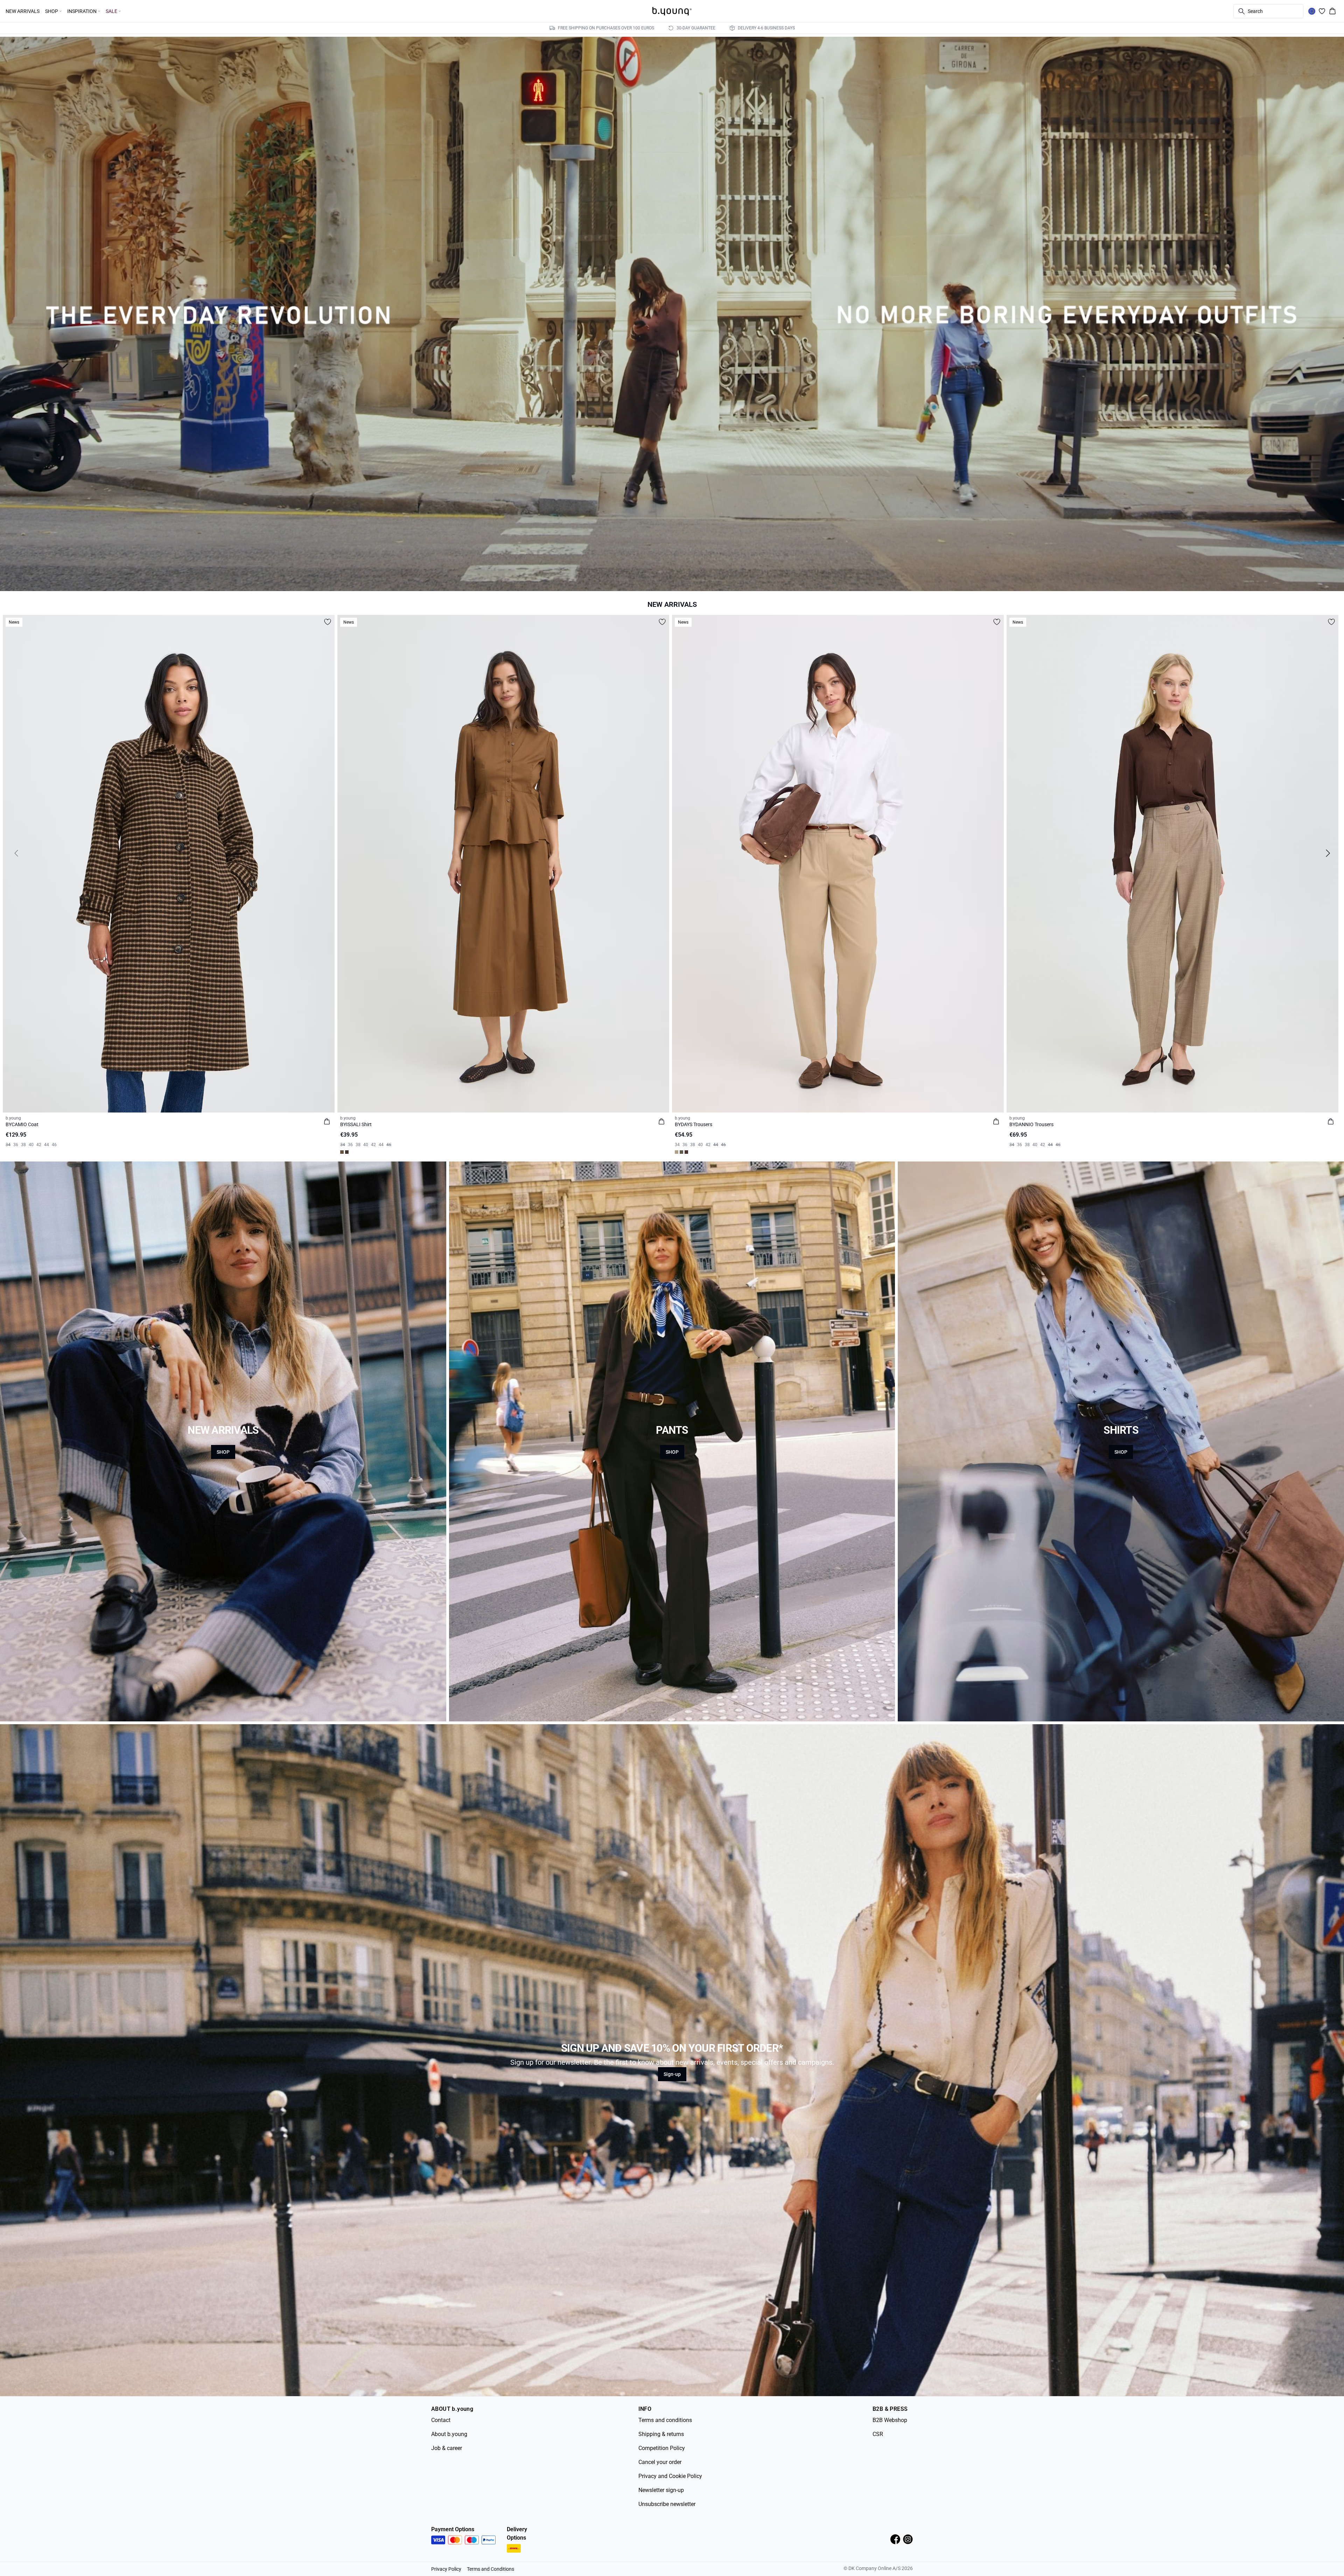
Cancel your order (660, 2462)
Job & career (447, 2448)
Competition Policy (662, 2448)
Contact (441, 2420)
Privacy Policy (446, 2569)
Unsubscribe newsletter (667, 2504)
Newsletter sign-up (661, 2490)
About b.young (449, 2434)
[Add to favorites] (328, 622)
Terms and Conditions (491, 2569)
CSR (878, 2434)
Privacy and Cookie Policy (670, 2476)
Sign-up (672, 2074)
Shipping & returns (661, 2434)
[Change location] (1312, 11)
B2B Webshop (890, 2420)
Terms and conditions (665, 2420)
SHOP (223, 1452)
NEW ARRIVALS (23, 11)
